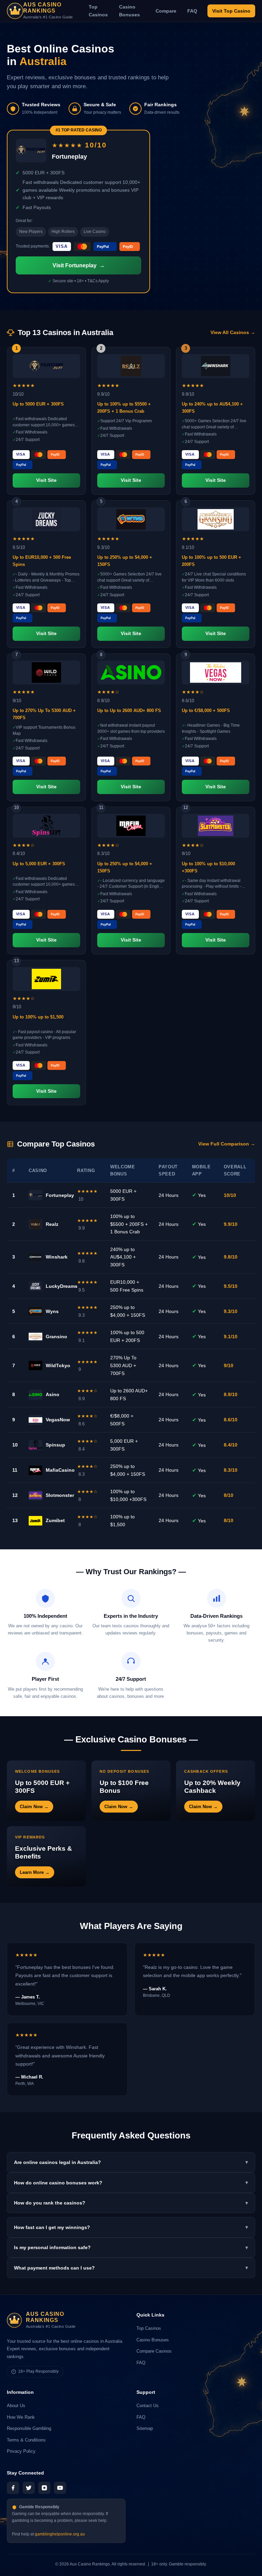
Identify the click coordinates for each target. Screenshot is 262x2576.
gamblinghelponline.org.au (60, 2534)
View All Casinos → (233, 333)
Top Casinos (98, 11)
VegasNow (58, 1420)
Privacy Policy (21, 2451)
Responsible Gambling (29, 2428)
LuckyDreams (62, 1286)
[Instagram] (44, 2488)
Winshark (57, 1257)
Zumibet (55, 1520)
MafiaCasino (60, 1470)
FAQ (192, 11)
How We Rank (21, 2417)
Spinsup (55, 1445)
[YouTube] (60, 2488)
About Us (16, 2406)
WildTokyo (58, 1365)
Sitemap (145, 2428)
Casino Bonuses (129, 11)
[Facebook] (13, 2488)
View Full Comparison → (227, 1144)
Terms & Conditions (26, 2440)
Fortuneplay (60, 1195)
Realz (52, 1224)
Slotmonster (60, 1495)
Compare (166, 11)
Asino (53, 1394)
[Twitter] (29, 2488)
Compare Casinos (154, 2351)
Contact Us (148, 2406)
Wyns (52, 1311)
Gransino (56, 1337)
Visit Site (46, 480)
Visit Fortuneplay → (79, 265)
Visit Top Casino (231, 11)
